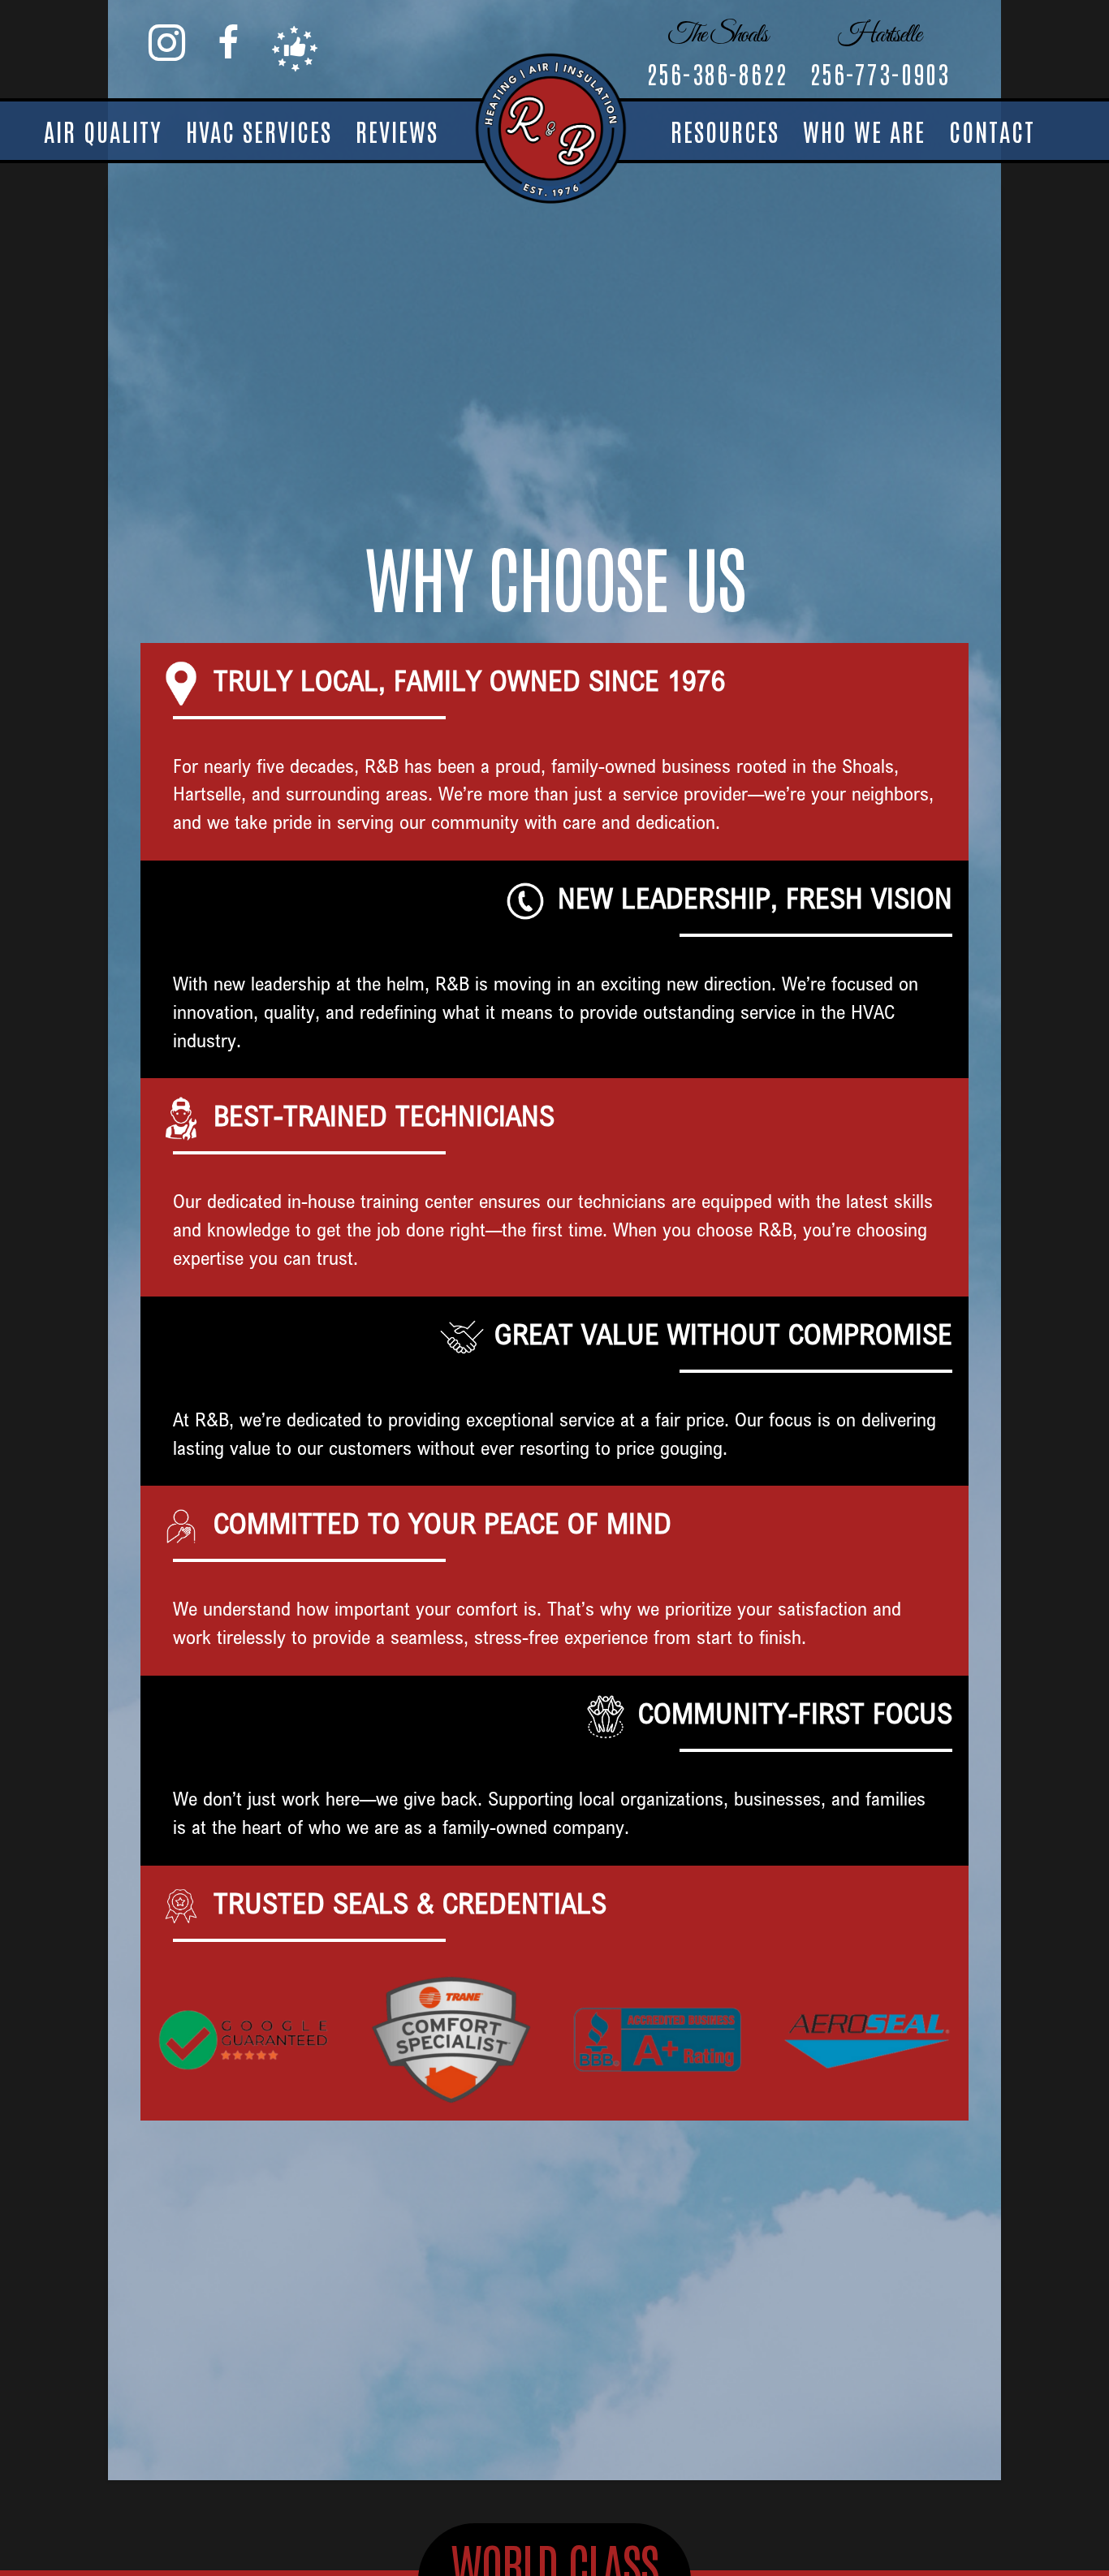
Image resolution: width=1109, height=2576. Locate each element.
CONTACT (992, 130)
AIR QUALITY (103, 130)
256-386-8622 (717, 73)
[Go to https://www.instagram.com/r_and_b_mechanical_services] (167, 43)
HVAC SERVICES (259, 130)
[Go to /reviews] (295, 49)
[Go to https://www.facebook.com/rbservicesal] (228, 43)
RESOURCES (725, 130)
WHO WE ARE (864, 130)
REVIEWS (397, 130)
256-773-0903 (880, 73)
